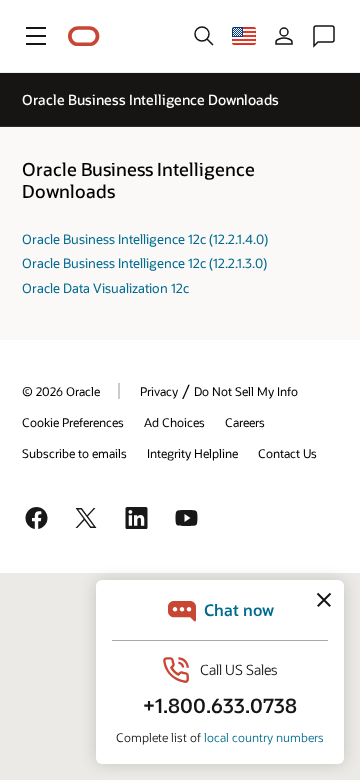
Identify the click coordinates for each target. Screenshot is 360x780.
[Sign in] (284, 36)
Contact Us (287, 453)
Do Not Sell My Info (246, 391)
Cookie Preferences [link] (73, 422)
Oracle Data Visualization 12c (105, 288)
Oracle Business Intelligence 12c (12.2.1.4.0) (145, 239)
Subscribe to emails (74, 453)
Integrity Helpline (192, 453)
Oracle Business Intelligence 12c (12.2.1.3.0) (144, 263)
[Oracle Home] (84, 36)
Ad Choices (174, 422)
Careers (245, 422)
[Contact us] (324, 36)
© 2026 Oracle (61, 391)
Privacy (159, 391)
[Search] (204, 36)
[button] (36, 36)
